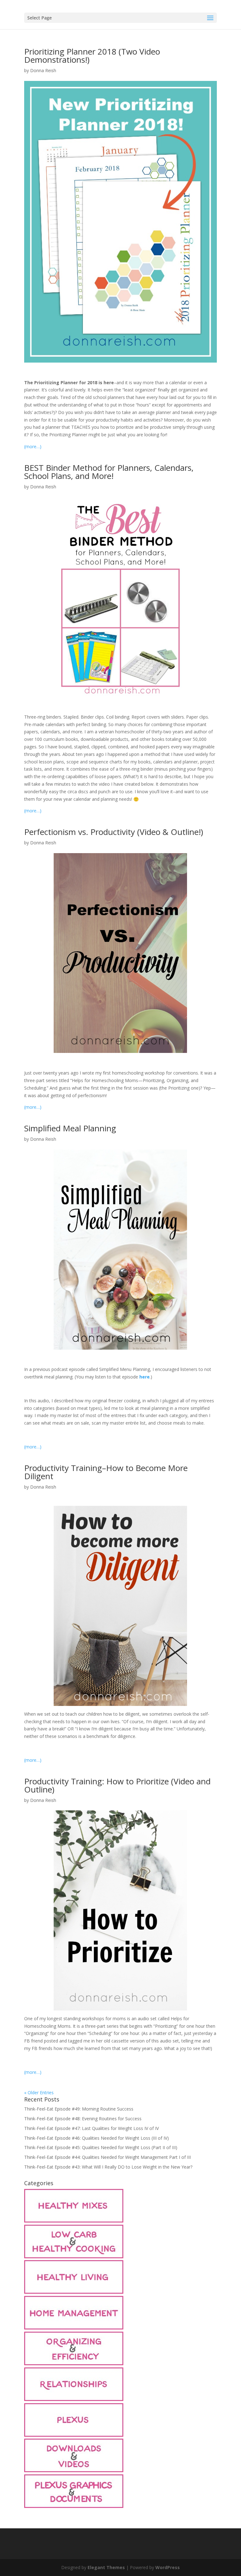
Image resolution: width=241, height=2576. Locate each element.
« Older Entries (39, 2093)
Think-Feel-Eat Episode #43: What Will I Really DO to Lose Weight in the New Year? (108, 2167)
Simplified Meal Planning (70, 1128)
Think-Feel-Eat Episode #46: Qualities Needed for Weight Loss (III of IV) (96, 2138)
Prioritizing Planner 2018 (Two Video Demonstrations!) (92, 56)
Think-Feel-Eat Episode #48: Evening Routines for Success (83, 2119)
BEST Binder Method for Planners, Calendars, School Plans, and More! (109, 472)
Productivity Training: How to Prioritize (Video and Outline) (117, 1785)
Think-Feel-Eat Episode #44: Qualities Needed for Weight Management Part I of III (107, 2157)
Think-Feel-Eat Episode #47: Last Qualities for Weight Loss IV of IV (91, 2128)
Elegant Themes (106, 2567)
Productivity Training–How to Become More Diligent (106, 1472)
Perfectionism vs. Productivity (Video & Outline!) (114, 832)
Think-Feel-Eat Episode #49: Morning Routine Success (79, 2109)
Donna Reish (43, 70)
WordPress (168, 2567)
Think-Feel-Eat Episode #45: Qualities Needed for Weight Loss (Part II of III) (101, 2147)
